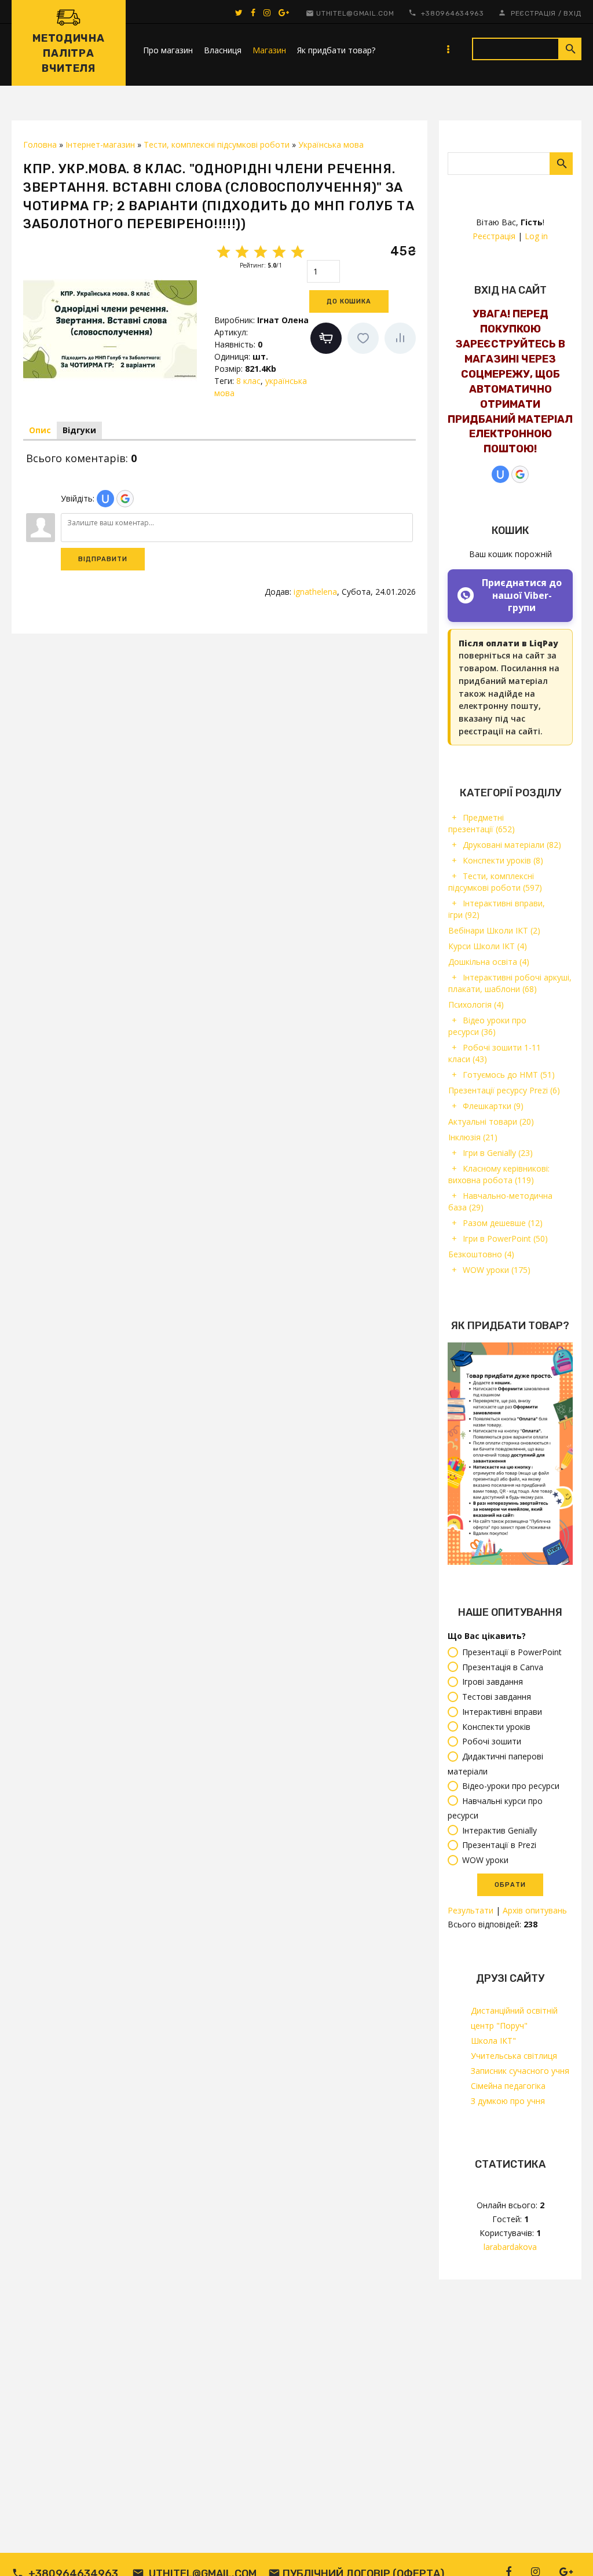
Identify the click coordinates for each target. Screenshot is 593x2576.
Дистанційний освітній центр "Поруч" (514, 2018)
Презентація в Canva (503, 1667)
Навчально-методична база (500, 1201)
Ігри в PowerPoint (505, 1238)
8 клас (248, 381)
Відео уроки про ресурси (487, 1026)
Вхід (572, 13)
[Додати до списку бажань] (363, 338)
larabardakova (510, 2247)
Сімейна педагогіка (508, 2086)
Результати (471, 1910)
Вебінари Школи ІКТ (494, 930)
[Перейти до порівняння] (400, 338)
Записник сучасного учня (520, 2071)
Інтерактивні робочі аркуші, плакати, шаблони (510, 983)
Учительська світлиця (514, 2056)
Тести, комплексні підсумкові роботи (495, 882)
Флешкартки (493, 1106)
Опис (40, 430)
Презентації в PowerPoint (512, 1652)
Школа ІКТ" (493, 2041)
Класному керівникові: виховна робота (499, 1174)
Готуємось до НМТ (509, 1075)
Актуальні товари (491, 1121)
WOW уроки (497, 1270)
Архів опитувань (535, 1910)
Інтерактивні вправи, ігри (497, 909)
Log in (536, 236)
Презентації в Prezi (499, 1845)
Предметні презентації (482, 823)
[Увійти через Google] (520, 474)
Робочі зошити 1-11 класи (495, 1053)
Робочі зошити (492, 1742)
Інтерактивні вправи (502, 1712)
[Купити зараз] (326, 338)
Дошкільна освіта (489, 962)
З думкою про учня (508, 2101)
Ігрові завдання (493, 1682)
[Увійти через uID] (500, 474)
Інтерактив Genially (499, 1830)
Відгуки (79, 430)
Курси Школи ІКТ (488, 946)
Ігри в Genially (498, 1153)
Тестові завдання (497, 1697)
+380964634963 (453, 13)
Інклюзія (473, 1137)
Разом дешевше (503, 1223)
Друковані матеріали (512, 845)
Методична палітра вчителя (68, 53)
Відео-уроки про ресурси (511, 1786)
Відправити (103, 559)
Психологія (476, 1005)
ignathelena (315, 592)
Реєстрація (533, 13)
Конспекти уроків (503, 860)
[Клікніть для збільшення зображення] (110, 329)
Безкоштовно (481, 1254)
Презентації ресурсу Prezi (504, 1090)
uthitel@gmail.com (355, 13)
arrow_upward (567, 2550)
